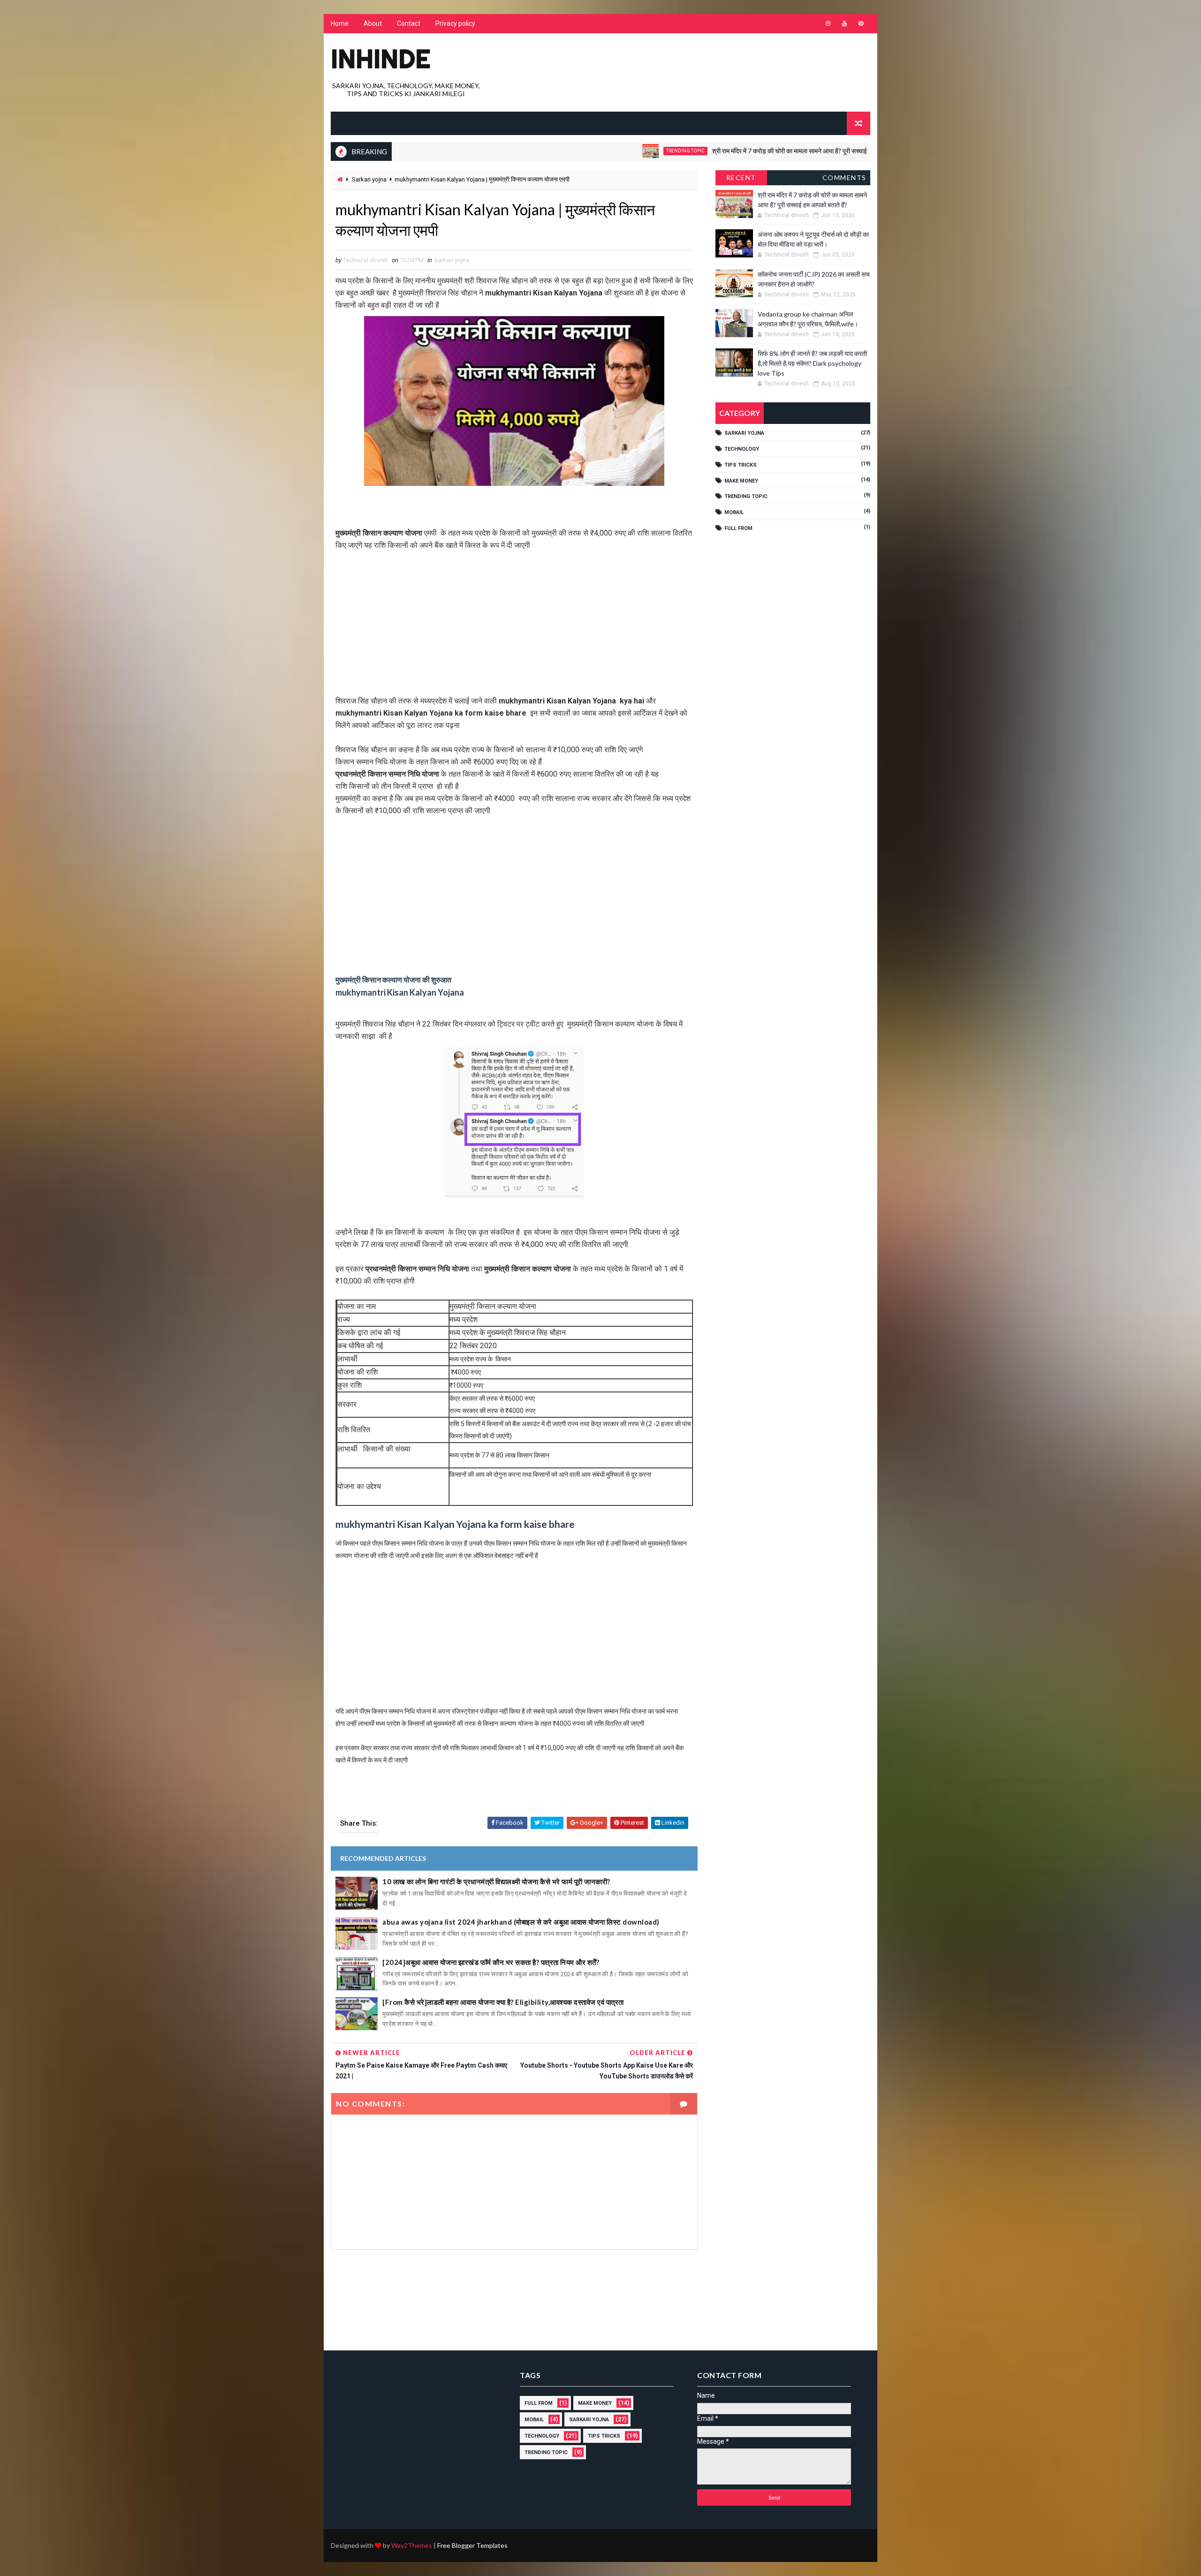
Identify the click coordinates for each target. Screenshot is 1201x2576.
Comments (844, 178)
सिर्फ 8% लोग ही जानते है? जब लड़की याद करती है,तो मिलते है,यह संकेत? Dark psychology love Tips (812, 363)
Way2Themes (412, 2545)
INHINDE (380, 59)
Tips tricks (741, 465)
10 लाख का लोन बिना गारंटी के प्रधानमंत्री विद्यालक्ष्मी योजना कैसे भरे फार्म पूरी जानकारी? (496, 1881)
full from (738, 528)
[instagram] (828, 23)
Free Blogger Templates (472, 2545)
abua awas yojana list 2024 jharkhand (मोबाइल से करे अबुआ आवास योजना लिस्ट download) (521, 1922)
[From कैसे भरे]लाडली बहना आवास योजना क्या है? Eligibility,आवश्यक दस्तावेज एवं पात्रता (503, 2002)
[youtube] (844, 23)
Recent (741, 178)
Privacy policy (455, 23)
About (373, 23)
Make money (741, 481)
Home (340, 23)
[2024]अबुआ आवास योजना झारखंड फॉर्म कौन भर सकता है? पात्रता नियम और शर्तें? (491, 1962)
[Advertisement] (514, 617)
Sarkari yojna (369, 179)
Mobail (734, 512)
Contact (409, 23)
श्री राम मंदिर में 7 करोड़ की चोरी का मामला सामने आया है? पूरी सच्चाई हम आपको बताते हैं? (724, 151)
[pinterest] (861, 23)
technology (742, 449)
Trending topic (597, 151)
